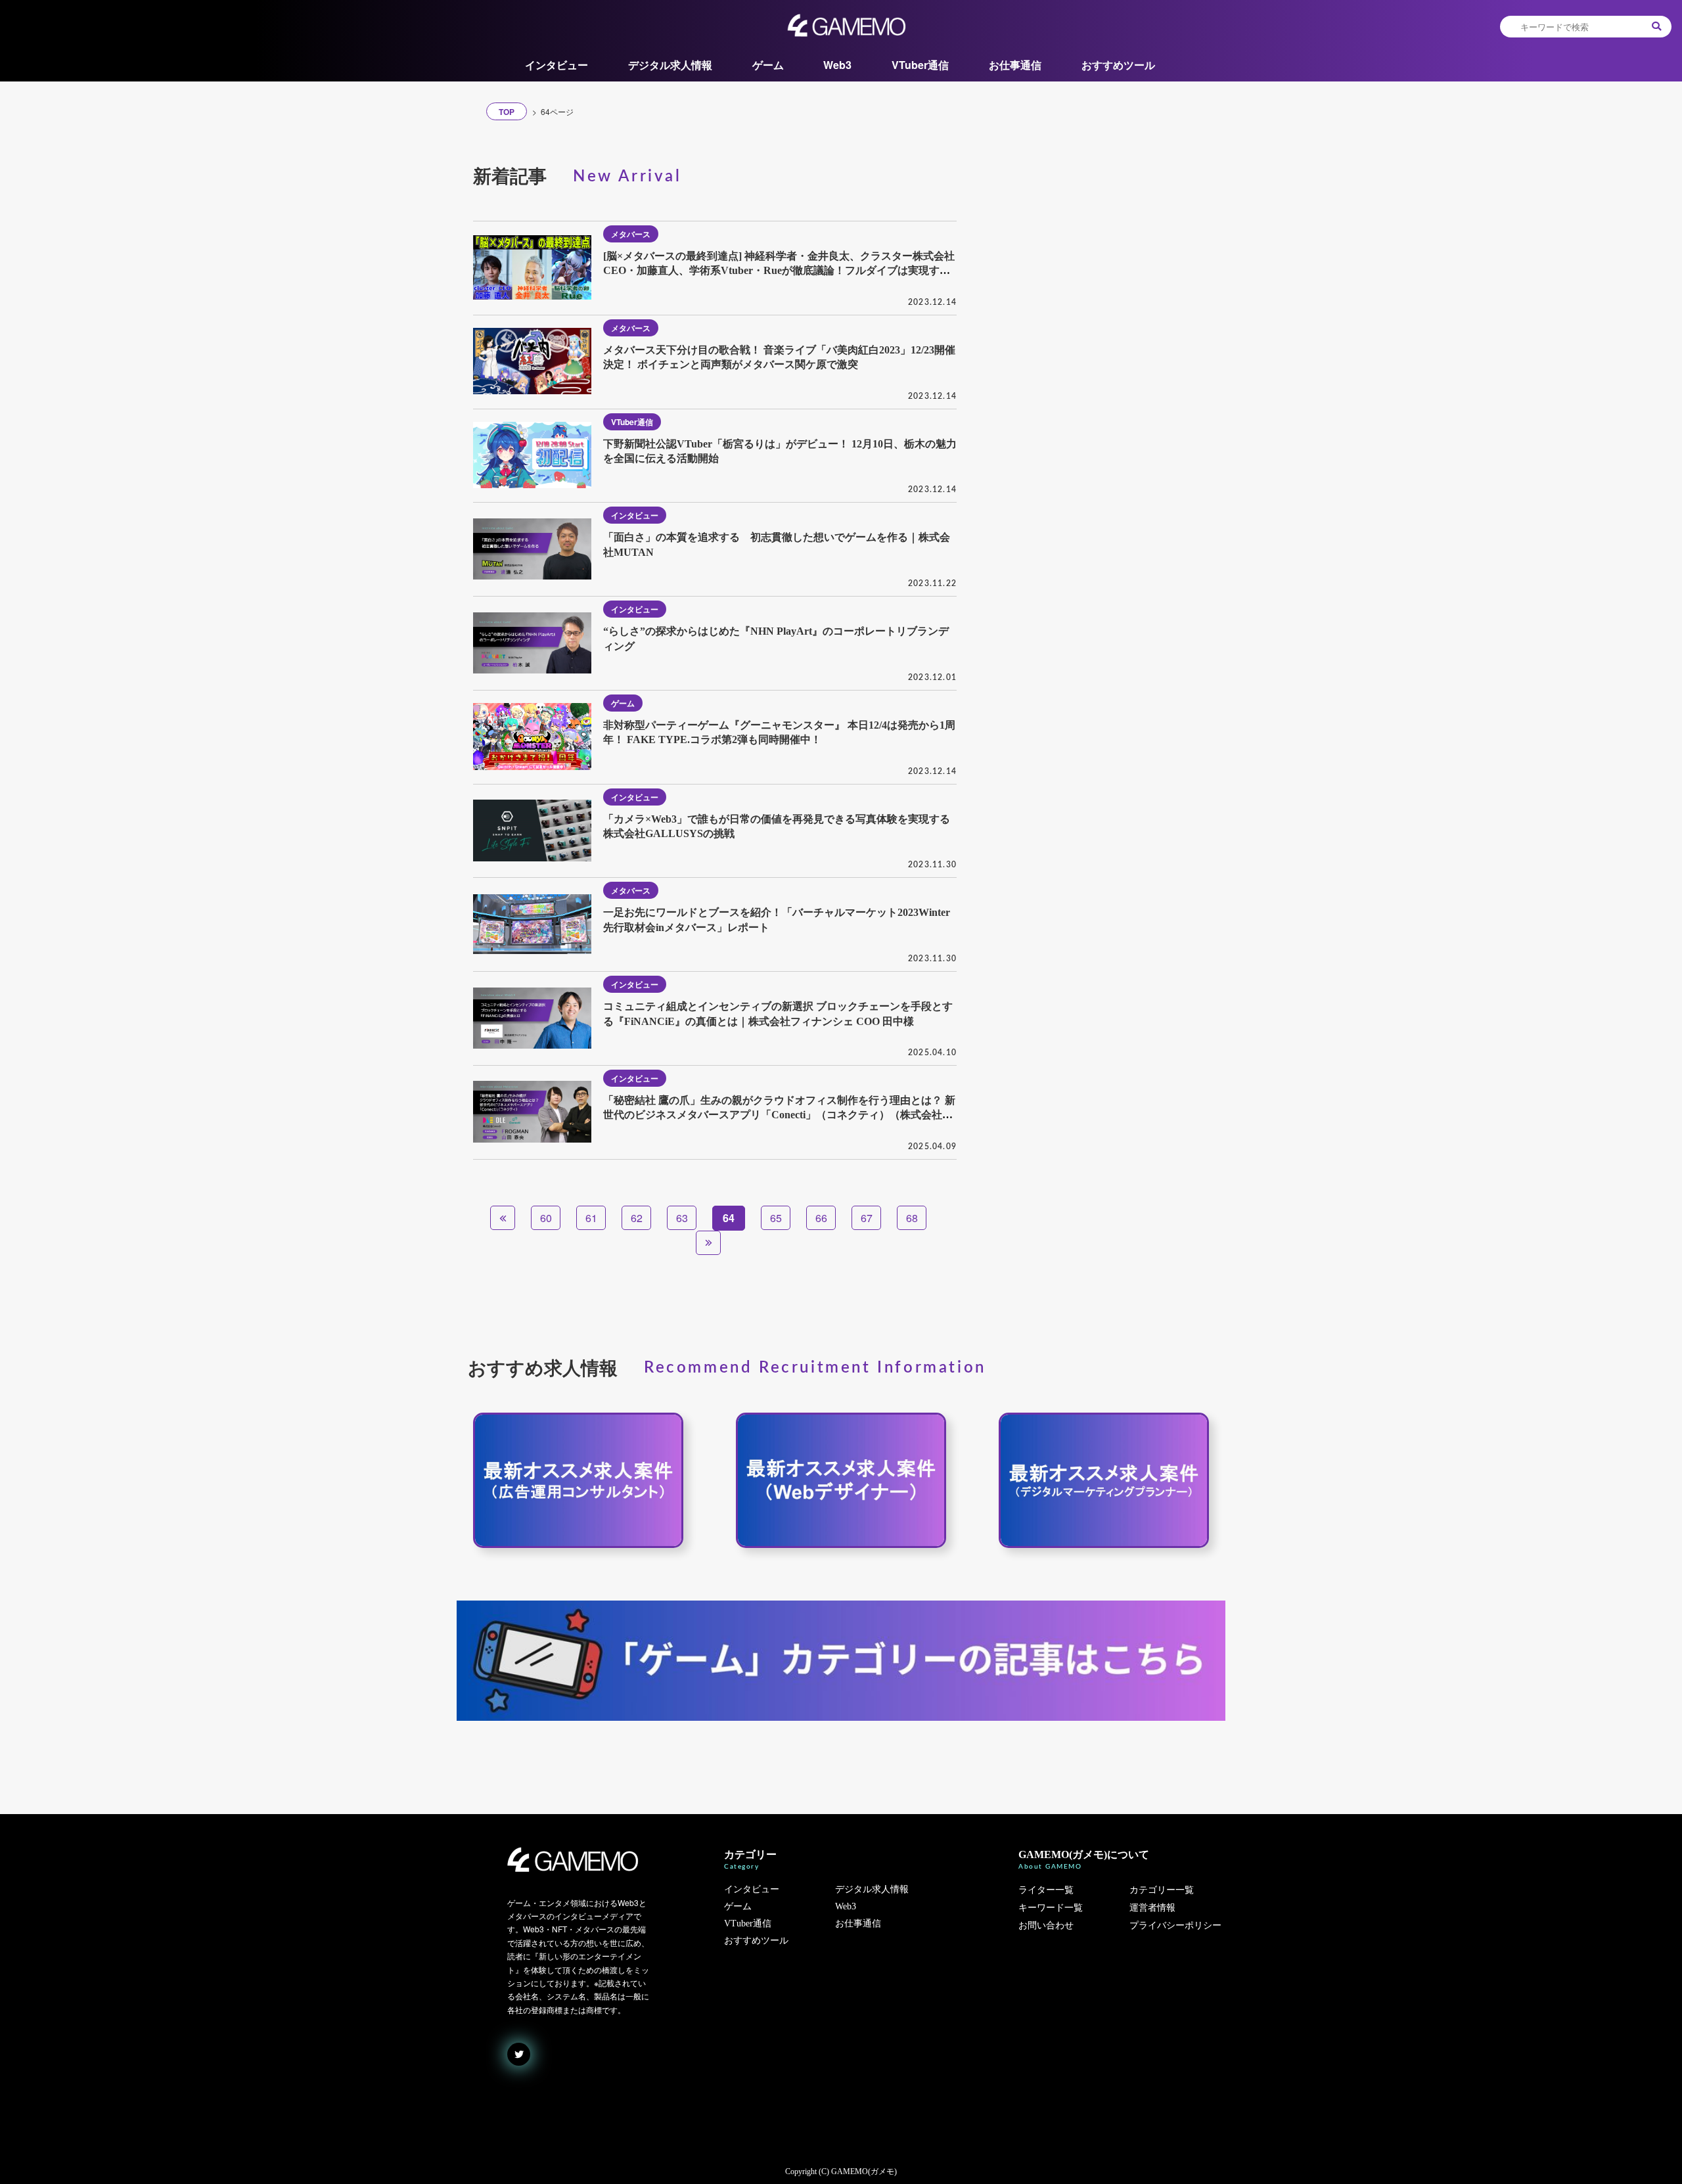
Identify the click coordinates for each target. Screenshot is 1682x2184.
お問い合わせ (1046, 1925)
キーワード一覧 (1051, 1908)
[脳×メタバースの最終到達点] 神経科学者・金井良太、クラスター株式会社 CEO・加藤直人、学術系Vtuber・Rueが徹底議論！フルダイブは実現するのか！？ (779, 271)
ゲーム (768, 65)
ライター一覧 (1046, 1890)
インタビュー (557, 65)
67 (867, 1218)
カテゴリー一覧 (1162, 1890)
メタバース (631, 234)
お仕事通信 (1015, 65)
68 (912, 1218)
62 (637, 1218)
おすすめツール (1118, 65)
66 (821, 1218)
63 (682, 1218)
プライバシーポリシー (1175, 1925)
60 (546, 1218)
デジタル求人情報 (670, 65)
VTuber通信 (920, 65)
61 (591, 1218)
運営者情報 (1152, 1908)
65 (776, 1218)
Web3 (837, 65)
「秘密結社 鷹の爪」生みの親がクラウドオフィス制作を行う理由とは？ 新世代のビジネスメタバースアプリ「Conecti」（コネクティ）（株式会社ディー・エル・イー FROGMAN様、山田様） (779, 1115)
